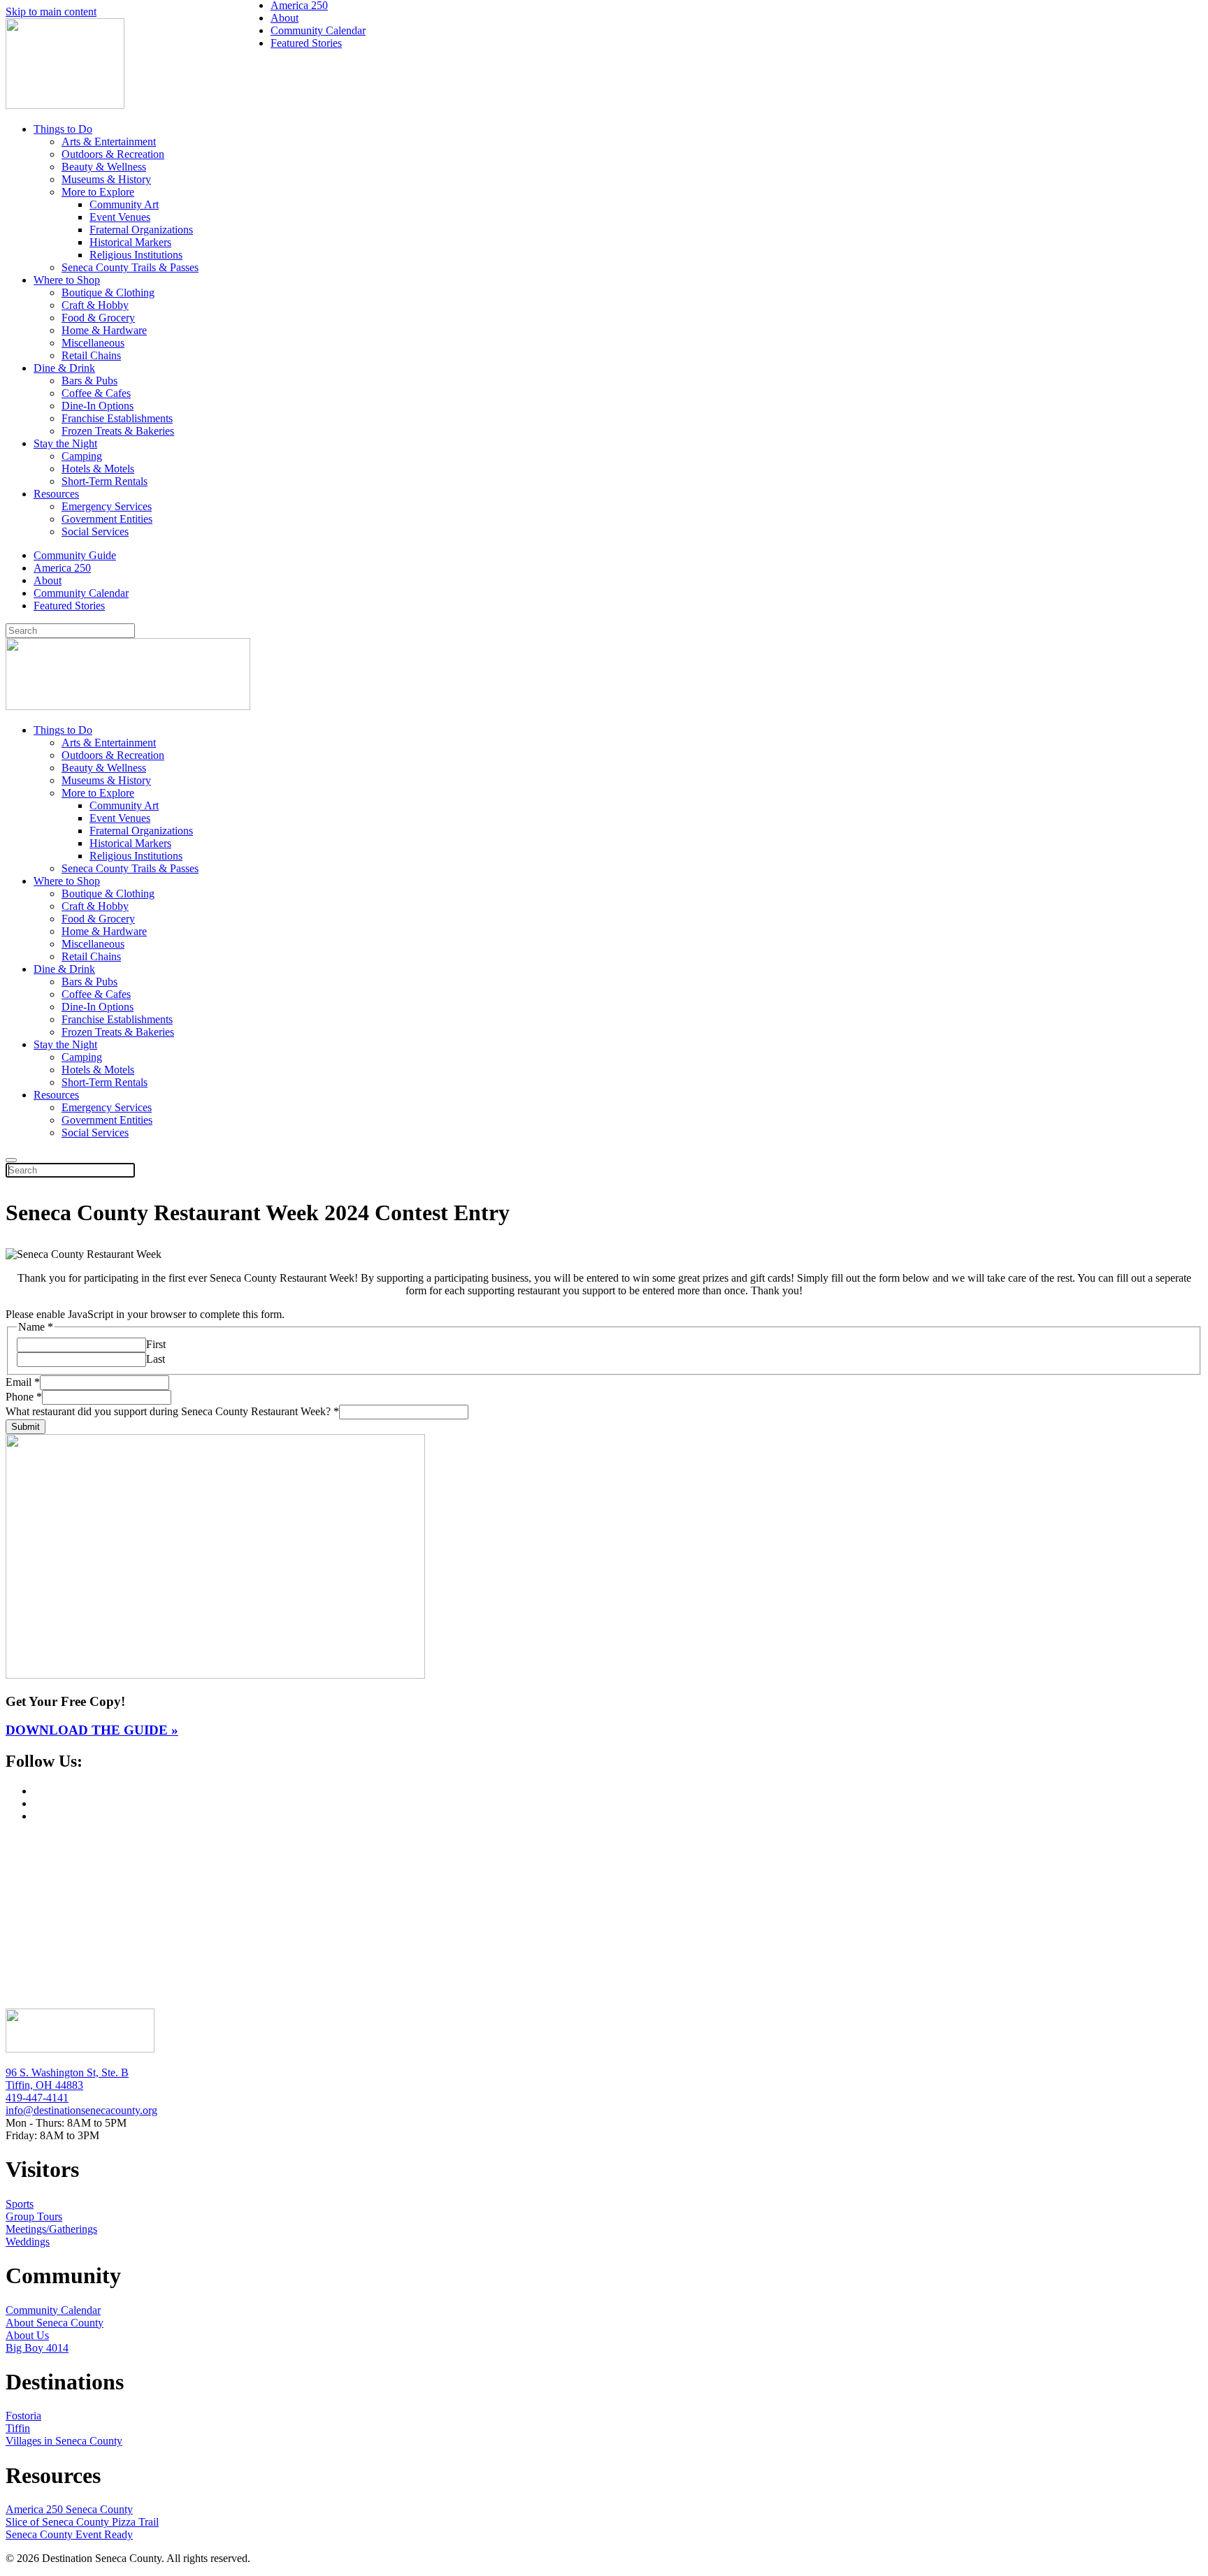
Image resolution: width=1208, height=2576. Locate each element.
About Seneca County (55, 2323)
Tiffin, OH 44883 (44, 2085)
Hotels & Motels (98, 469)
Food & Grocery (98, 318)
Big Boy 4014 (37, 2348)
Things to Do (63, 129)
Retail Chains (91, 355)
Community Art (124, 204)
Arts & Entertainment (109, 142)
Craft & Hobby (95, 305)
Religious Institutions (136, 255)
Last (156, 1359)
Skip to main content (51, 12)
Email (23, 1382)
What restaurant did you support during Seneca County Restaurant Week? (172, 1411)
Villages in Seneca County (64, 2441)
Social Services (95, 531)
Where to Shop (67, 280)
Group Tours (34, 2216)
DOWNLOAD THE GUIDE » (92, 1730)
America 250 (62, 568)
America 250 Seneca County (69, 2509)
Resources (56, 494)
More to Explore (98, 192)
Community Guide (75, 555)
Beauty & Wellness (104, 167)
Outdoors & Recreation (113, 154)
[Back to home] (65, 105)
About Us (27, 2335)
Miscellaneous (93, 343)
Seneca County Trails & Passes (130, 267)
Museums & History (106, 179)
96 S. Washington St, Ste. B (67, 2072)
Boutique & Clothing (108, 292)
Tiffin (18, 2428)
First (156, 1344)
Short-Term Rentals (105, 481)
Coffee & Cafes (96, 393)
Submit (26, 1427)
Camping (82, 456)
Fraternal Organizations (141, 230)
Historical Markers (130, 242)
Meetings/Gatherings (51, 2229)
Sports (20, 2204)
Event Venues (120, 217)
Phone (24, 1397)
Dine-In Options (98, 406)
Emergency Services (107, 506)
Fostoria (23, 2416)
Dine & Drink (64, 368)
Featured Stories (69, 606)
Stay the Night (65, 443)
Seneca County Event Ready (69, 2534)
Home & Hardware (104, 330)
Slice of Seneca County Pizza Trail (82, 2522)
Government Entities (107, 519)
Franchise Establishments (117, 418)
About (48, 580)
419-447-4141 (37, 2098)
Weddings (28, 2242)
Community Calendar (81, 593)
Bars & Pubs (89, 381)
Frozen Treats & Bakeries (118, 431)
